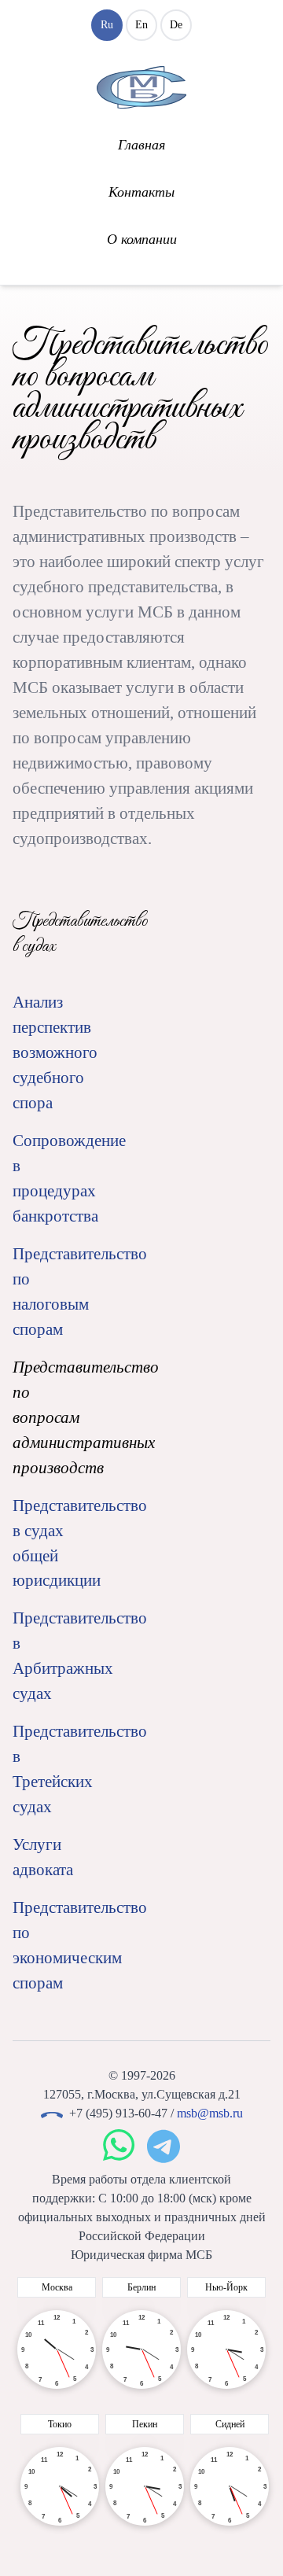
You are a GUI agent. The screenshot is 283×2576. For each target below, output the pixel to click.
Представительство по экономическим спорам (55, 1945)
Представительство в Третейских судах (55, 1769)
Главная (141, 145)
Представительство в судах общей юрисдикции (55, 1543)
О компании (142, 239)
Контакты (141, 192)
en (141, 25)
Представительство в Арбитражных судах (55, 1656)
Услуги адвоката (43, 1857)
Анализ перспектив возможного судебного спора (55, 1052)
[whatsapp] (119, 2146)
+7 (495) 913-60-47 (118, 2113)
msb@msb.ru (210, 2113)
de (176, 25)
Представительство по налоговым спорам (55, 1292)
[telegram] (164, 2146)
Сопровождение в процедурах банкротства (55, 1178)
